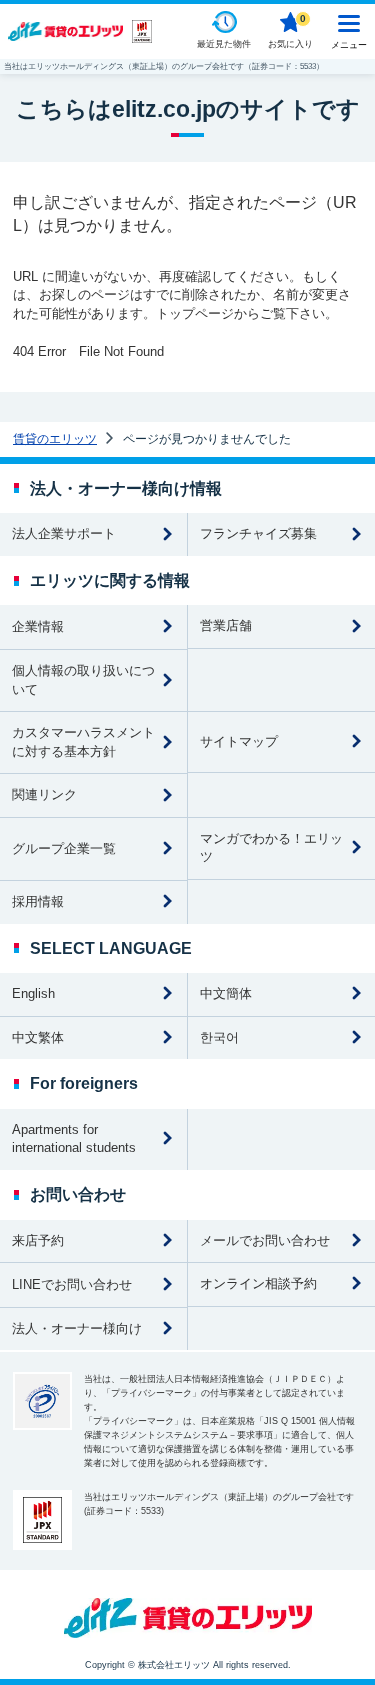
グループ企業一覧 (64, 848)
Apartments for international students (74, 1139)
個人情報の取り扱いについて (83, 680)
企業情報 (38, 626)
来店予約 (38, 1240)
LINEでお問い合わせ (72, 1284)
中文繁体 (38, 1037)
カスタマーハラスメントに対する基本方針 (83, 742)
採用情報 (38, 901)
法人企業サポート (64, 533)
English (33, 993)
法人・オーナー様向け (77, 1328)
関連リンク (44, 794)
